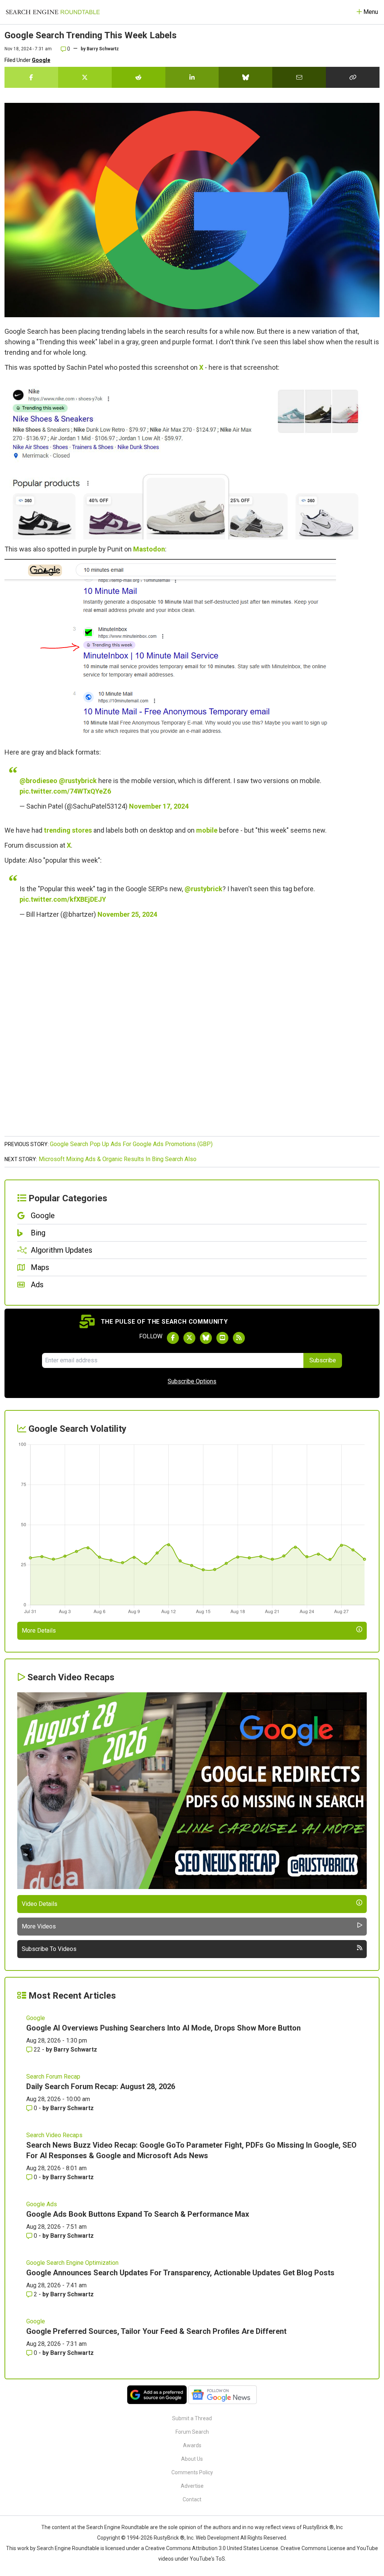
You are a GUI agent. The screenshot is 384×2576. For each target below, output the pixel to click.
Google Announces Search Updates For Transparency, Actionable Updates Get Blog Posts (180, 2273)
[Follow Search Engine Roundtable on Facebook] (173, 1338)
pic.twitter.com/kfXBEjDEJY (63, 899)
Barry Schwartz (103, 49)
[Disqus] (192, 1036)
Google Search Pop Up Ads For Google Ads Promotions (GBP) (131, 1144)
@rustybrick (78, 781)
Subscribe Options (192, 1381)
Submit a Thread (192, 2418)
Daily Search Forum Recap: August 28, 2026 (101, 2086)
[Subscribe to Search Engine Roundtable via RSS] (239, 1338)
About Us (192, 2459)
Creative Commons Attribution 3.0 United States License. (212, 2548)
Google (41, 60)
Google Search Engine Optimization (72, 2263)
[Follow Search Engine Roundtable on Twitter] (189, 1338)
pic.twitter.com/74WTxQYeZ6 (65, 791)
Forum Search (192, 2432)
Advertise (192, 2486)
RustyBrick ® (169, 2538)
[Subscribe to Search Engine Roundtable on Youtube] (222, 1338)
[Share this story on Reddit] (139, 77)
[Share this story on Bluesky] (245, 77)
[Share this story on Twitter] (85, 77)
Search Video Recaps (54, 2135)
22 (37, 2050)
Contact (192, 2499)
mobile (207, 830)
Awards (192, 2445)
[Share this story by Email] (299, 77)
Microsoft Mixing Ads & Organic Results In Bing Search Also (118, 1159)
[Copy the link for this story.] (353, 77)
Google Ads (42, 2204)
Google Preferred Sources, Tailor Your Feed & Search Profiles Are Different (156, 2331)
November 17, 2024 (159, 806)
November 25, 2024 (127, 914)
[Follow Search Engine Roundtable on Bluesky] (206, 1338)
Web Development (217, 2538)
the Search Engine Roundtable (114, 2527)
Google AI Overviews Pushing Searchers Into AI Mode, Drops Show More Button (163, 2028)
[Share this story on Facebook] (31, 77)
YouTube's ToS (207, 2559)
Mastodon (149, 549)
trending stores (68, 830)
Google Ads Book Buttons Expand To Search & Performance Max (138, 2214)
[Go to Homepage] (53, 12)
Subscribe (323, 1360)
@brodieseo (38, 781)
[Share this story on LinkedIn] (192, 77)
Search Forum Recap (53, 2077)
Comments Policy (192, 2472)
